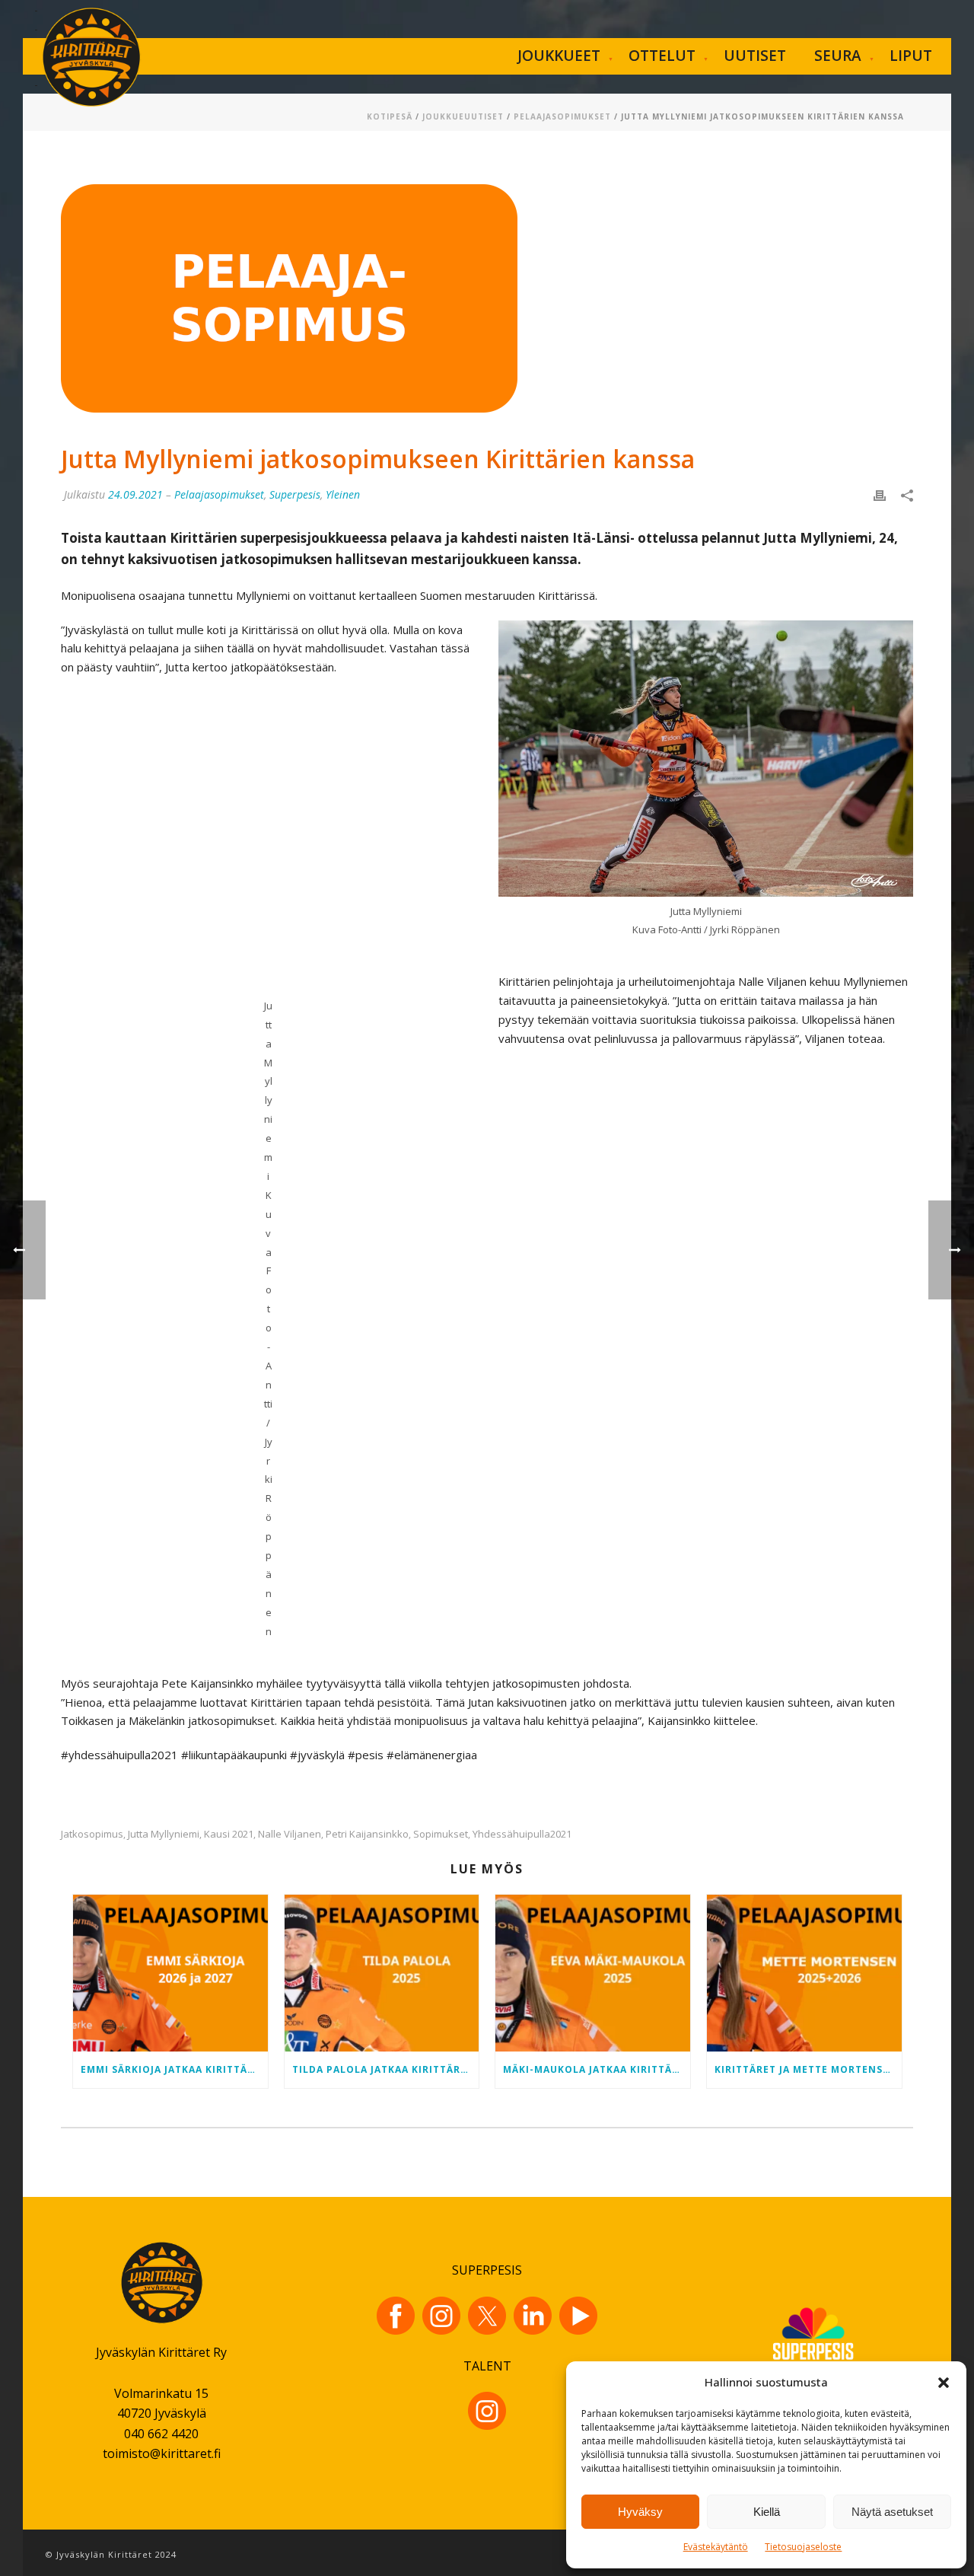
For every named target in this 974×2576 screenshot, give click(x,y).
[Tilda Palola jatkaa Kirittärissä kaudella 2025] (382, 1973)
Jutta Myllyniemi (164, 1834)
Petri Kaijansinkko (367, 1834)
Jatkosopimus (92, 1834)
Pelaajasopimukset (562, 116)
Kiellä (767, 2512)
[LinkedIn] (533, 2316)
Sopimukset (441, 1834)
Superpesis (295, 494)
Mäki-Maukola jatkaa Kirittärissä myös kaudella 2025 (597, 2069)
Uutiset (755, 56)
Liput (911, 56)
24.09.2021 (135, 494)
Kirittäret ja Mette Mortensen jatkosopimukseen (808, 2069)
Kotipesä (390, 116)
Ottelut (662, 56)
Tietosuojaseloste (803, 2547)
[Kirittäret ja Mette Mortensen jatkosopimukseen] (804, 1973)
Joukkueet (559, 56)
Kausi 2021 (229, 1834)
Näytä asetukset (892, 2512)
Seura (838, 56)
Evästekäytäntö (716, 2547)
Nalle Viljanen (290, 1834)
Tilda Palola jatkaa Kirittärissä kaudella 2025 (386, 2069)
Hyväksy (640, 2512)
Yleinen (343, 494)
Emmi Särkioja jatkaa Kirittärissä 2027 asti (174, 2069)
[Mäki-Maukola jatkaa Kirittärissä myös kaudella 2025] (593, 1973)
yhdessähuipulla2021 (522, 1834)
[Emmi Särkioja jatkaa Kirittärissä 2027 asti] (170, 1973)
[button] (944, 2383)
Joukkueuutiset (463, 116)
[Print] (880, 494)
